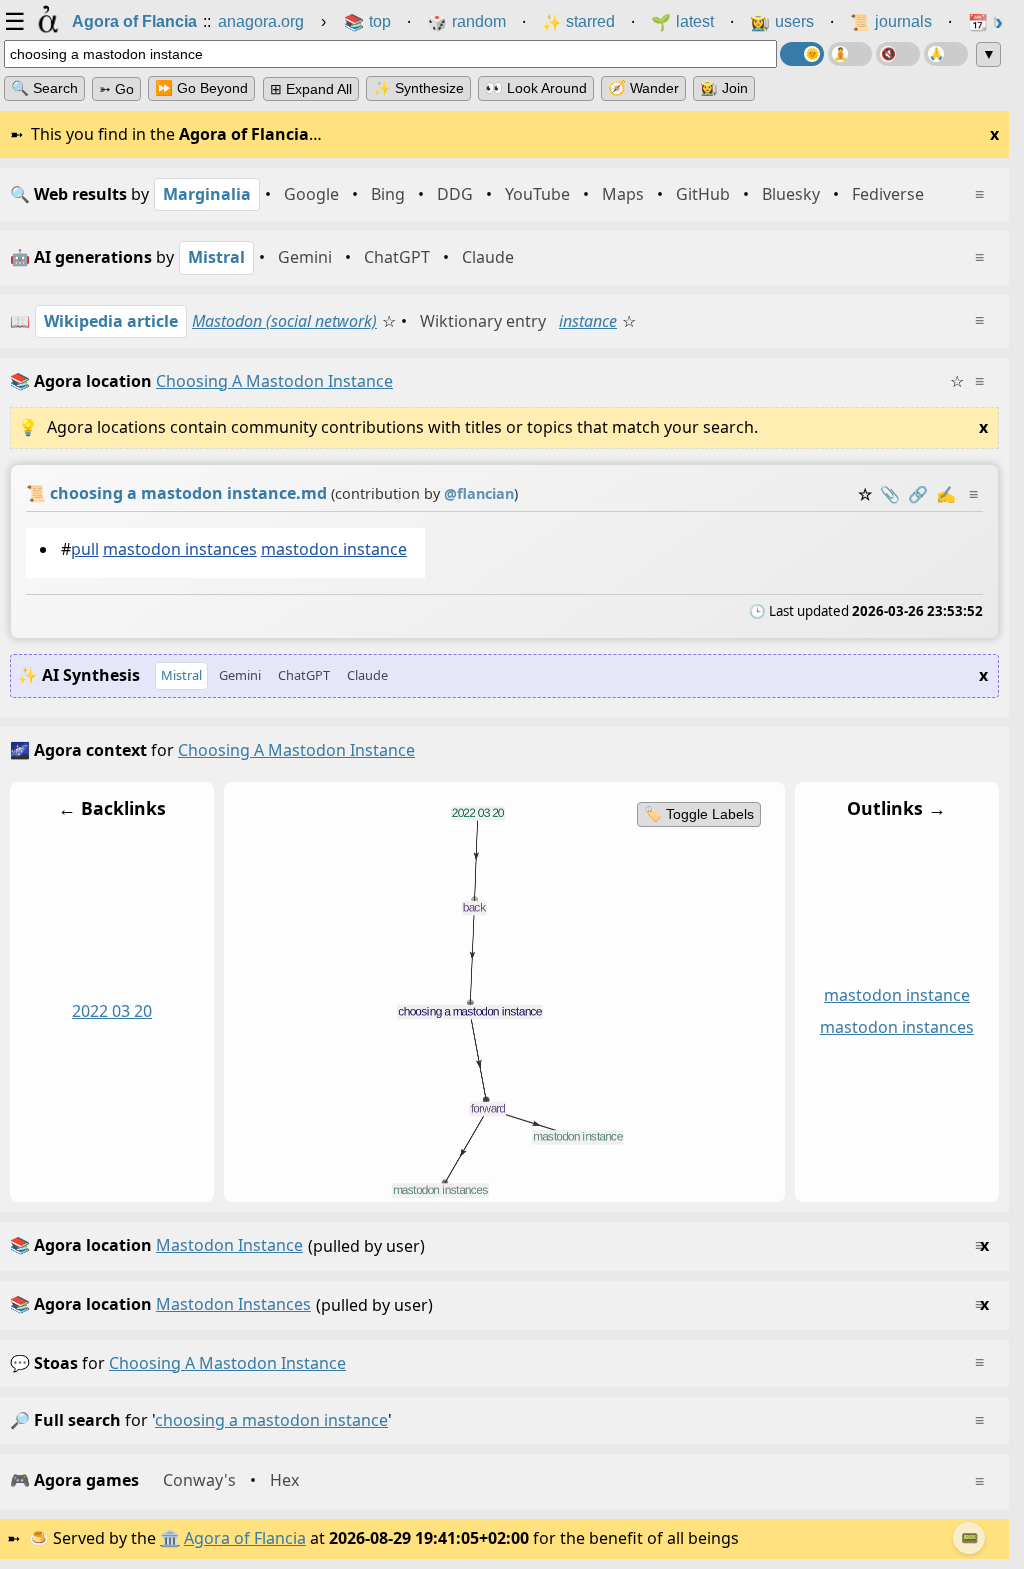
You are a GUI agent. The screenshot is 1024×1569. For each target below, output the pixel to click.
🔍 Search (44, 88)
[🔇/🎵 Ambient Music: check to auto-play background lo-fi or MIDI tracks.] (898, 54)
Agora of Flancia (245, 1538)
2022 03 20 (112, 1011)
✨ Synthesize (418, 88)
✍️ (946, 494)
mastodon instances (180, 549)
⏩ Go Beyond (201, 88)
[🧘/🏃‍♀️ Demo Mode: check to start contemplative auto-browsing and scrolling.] (850, 54)
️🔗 (918, 494)
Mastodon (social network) (284, 321)
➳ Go (116, 89)
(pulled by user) (499, 1245)
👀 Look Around (536, 88)
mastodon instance (334, 549)
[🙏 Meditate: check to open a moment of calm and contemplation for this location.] (946, 54)
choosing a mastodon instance (227, 1363)
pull (85, 549)
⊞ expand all (311, 89)
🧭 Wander (643, 88)
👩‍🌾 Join (724, 88)
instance (588, 321)
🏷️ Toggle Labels (699, 814)
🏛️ (170, 1538)
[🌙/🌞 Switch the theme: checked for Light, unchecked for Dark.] (802, 54)
